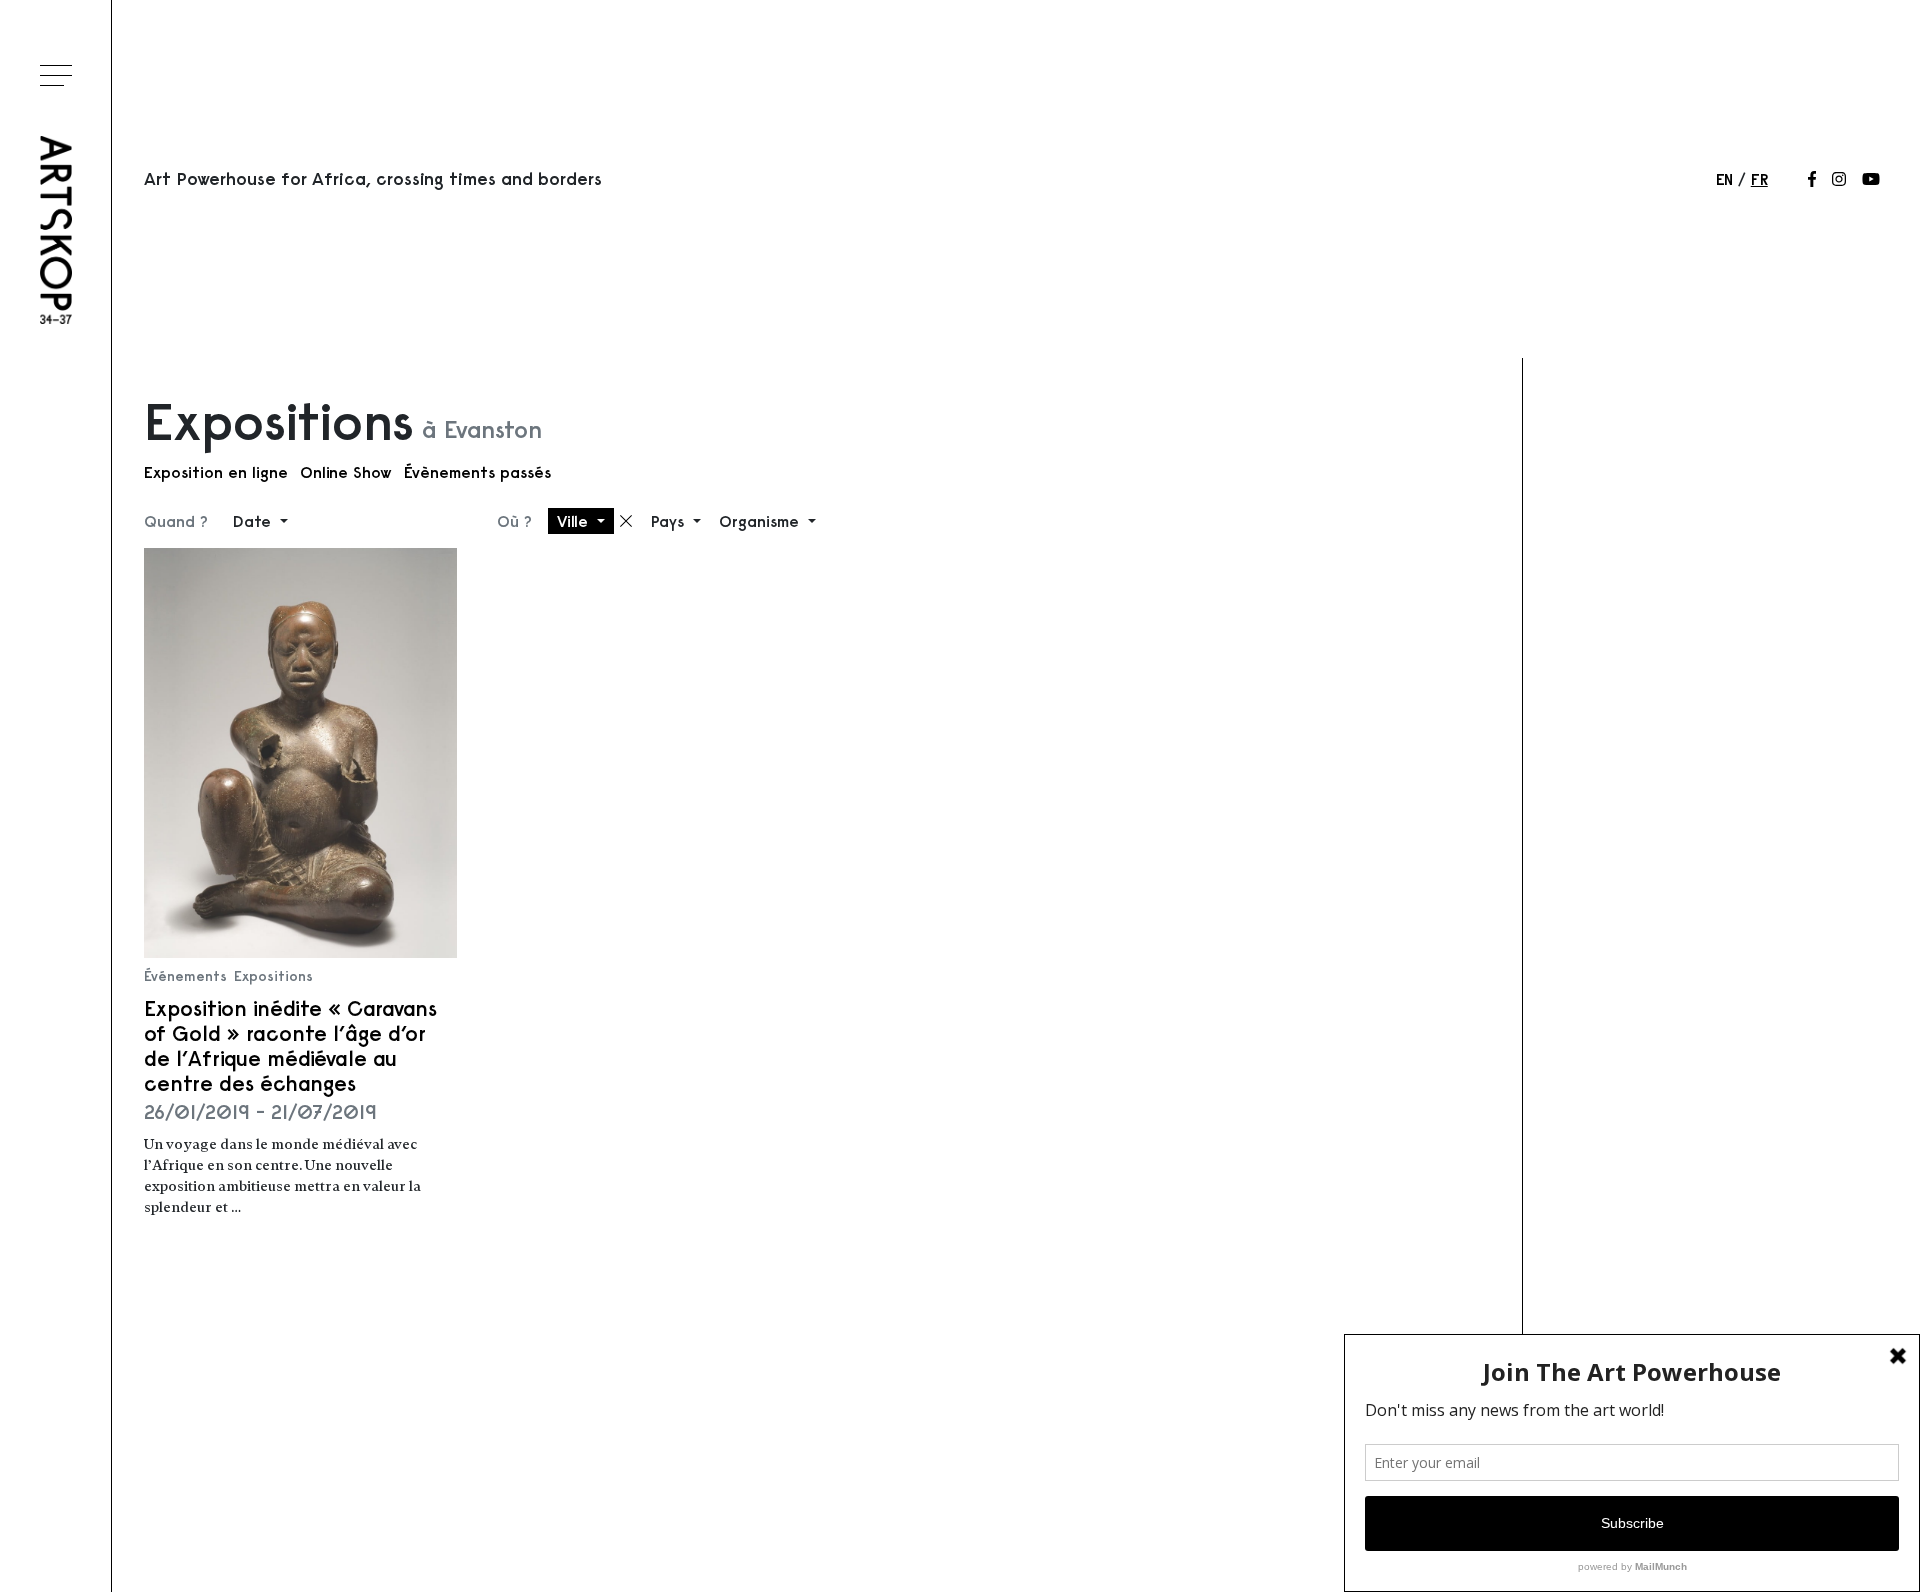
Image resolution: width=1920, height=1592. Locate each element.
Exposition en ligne (216, 472)
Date (254, 521)
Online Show (346, 472)
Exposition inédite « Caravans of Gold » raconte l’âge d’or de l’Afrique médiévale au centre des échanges (290, 1046)
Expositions (273, 976)
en (1724, 179)
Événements (185, 976)
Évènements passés (477, 472)
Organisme (761, 521)
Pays (670, 521)
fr (1759, 179)
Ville (575, 521)
